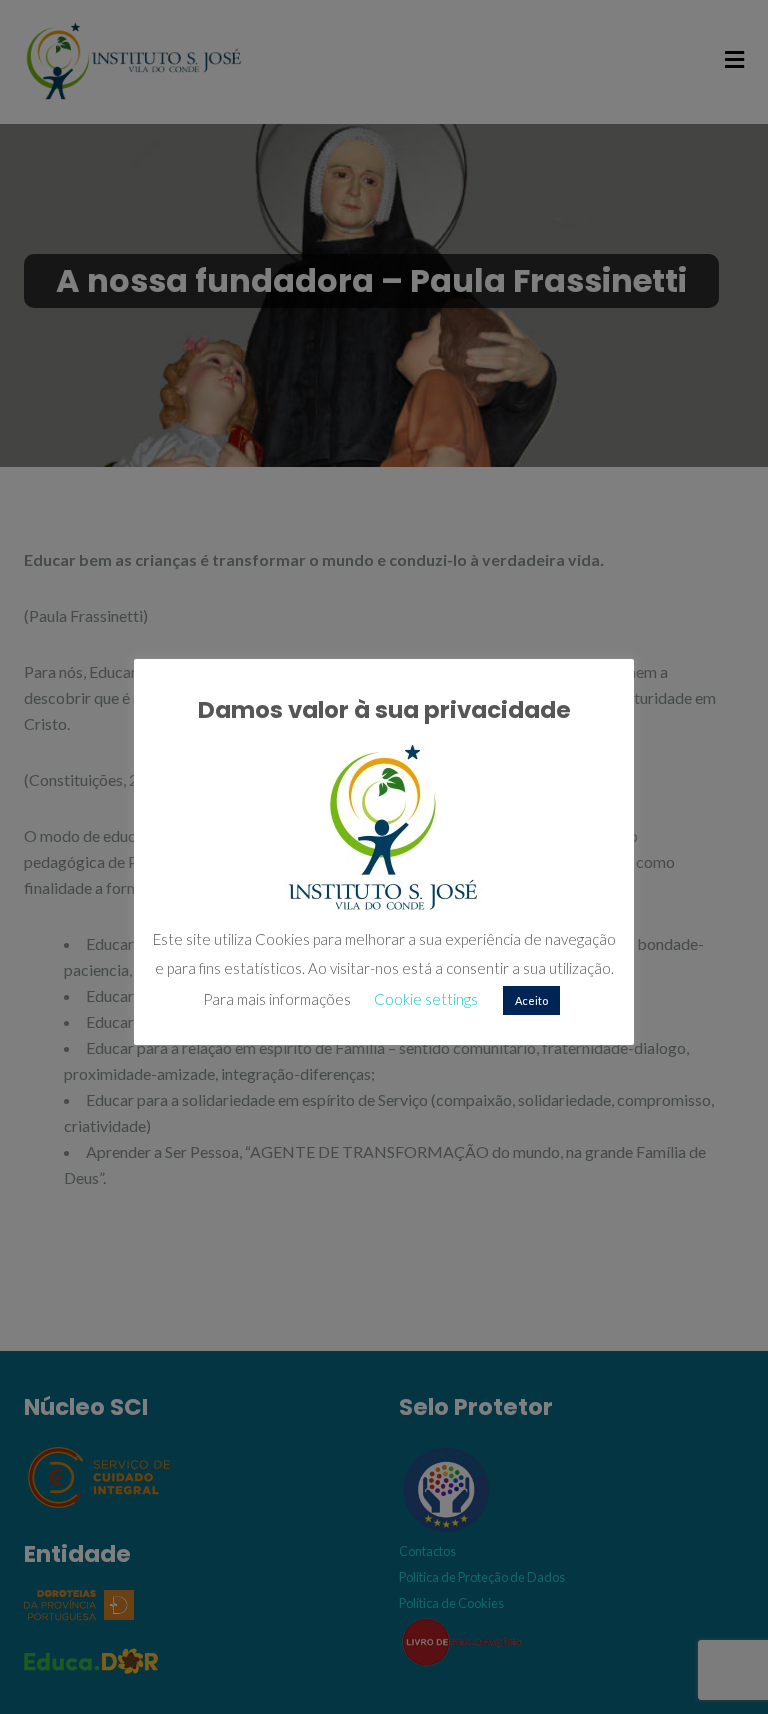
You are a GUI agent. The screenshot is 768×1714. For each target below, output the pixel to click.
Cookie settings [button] (426, 999)
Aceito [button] (531, 1000)
